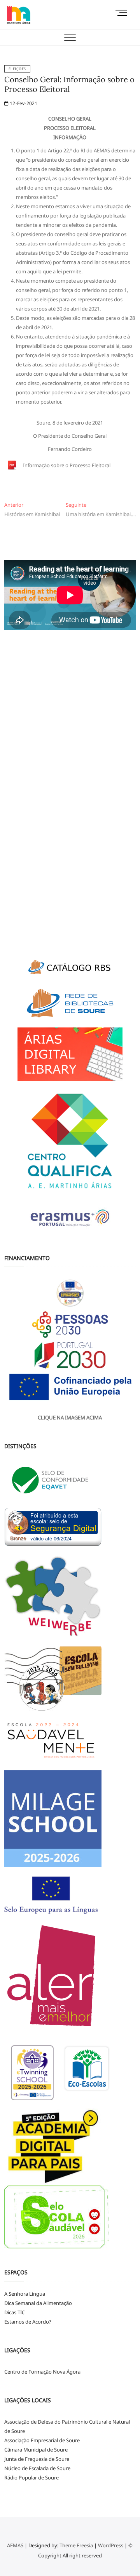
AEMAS (15, 2545)
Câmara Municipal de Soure (36, 2450)
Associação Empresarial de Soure (42, 2440)
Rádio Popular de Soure (31, 2478)
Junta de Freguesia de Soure (37, 2459)
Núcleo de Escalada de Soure (37, 2468)
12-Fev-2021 (23, 103)
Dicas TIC (15, 2312)
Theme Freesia (76, 2545)
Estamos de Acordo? (28, 2322)
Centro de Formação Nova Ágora (42, 2372)
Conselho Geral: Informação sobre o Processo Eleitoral (69, 84)
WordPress (111, 2545)
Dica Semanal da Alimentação (38, 2303)
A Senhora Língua (25, 2294)
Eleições (17, 69)
